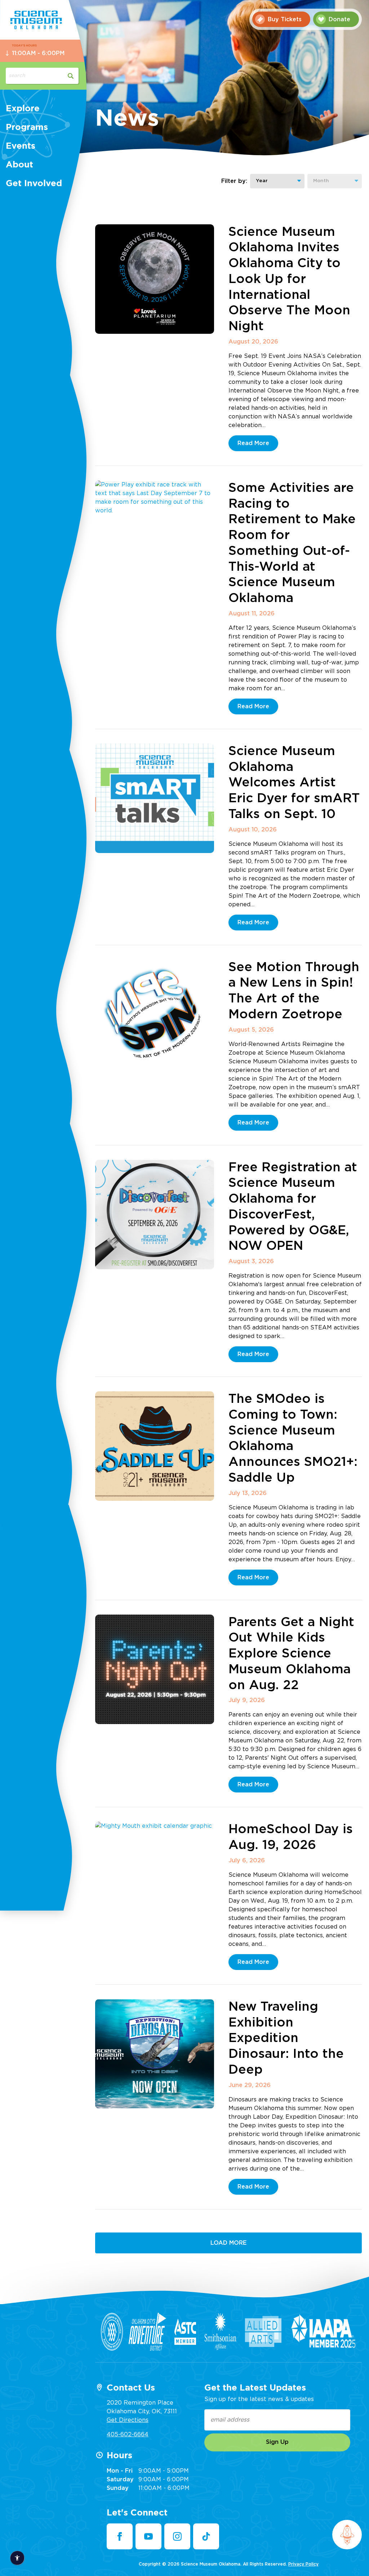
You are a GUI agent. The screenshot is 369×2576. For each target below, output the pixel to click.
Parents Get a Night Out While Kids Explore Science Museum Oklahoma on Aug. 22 (291, 1654)
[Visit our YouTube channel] (148, 2536)
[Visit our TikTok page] (206, 2536)
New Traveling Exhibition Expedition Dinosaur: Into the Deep (286, 2038)
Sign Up (277, 2442)
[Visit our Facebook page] (120, 2536)
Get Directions (128, 2420)
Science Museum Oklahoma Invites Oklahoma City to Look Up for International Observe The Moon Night (289, 279)
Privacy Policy (303, 2564)
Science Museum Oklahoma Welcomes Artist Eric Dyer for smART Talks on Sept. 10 (294, 783)
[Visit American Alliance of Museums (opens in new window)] (112, 2332)
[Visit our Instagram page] (177, 2536)
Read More (253, 443)
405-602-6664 (128, 2434)
